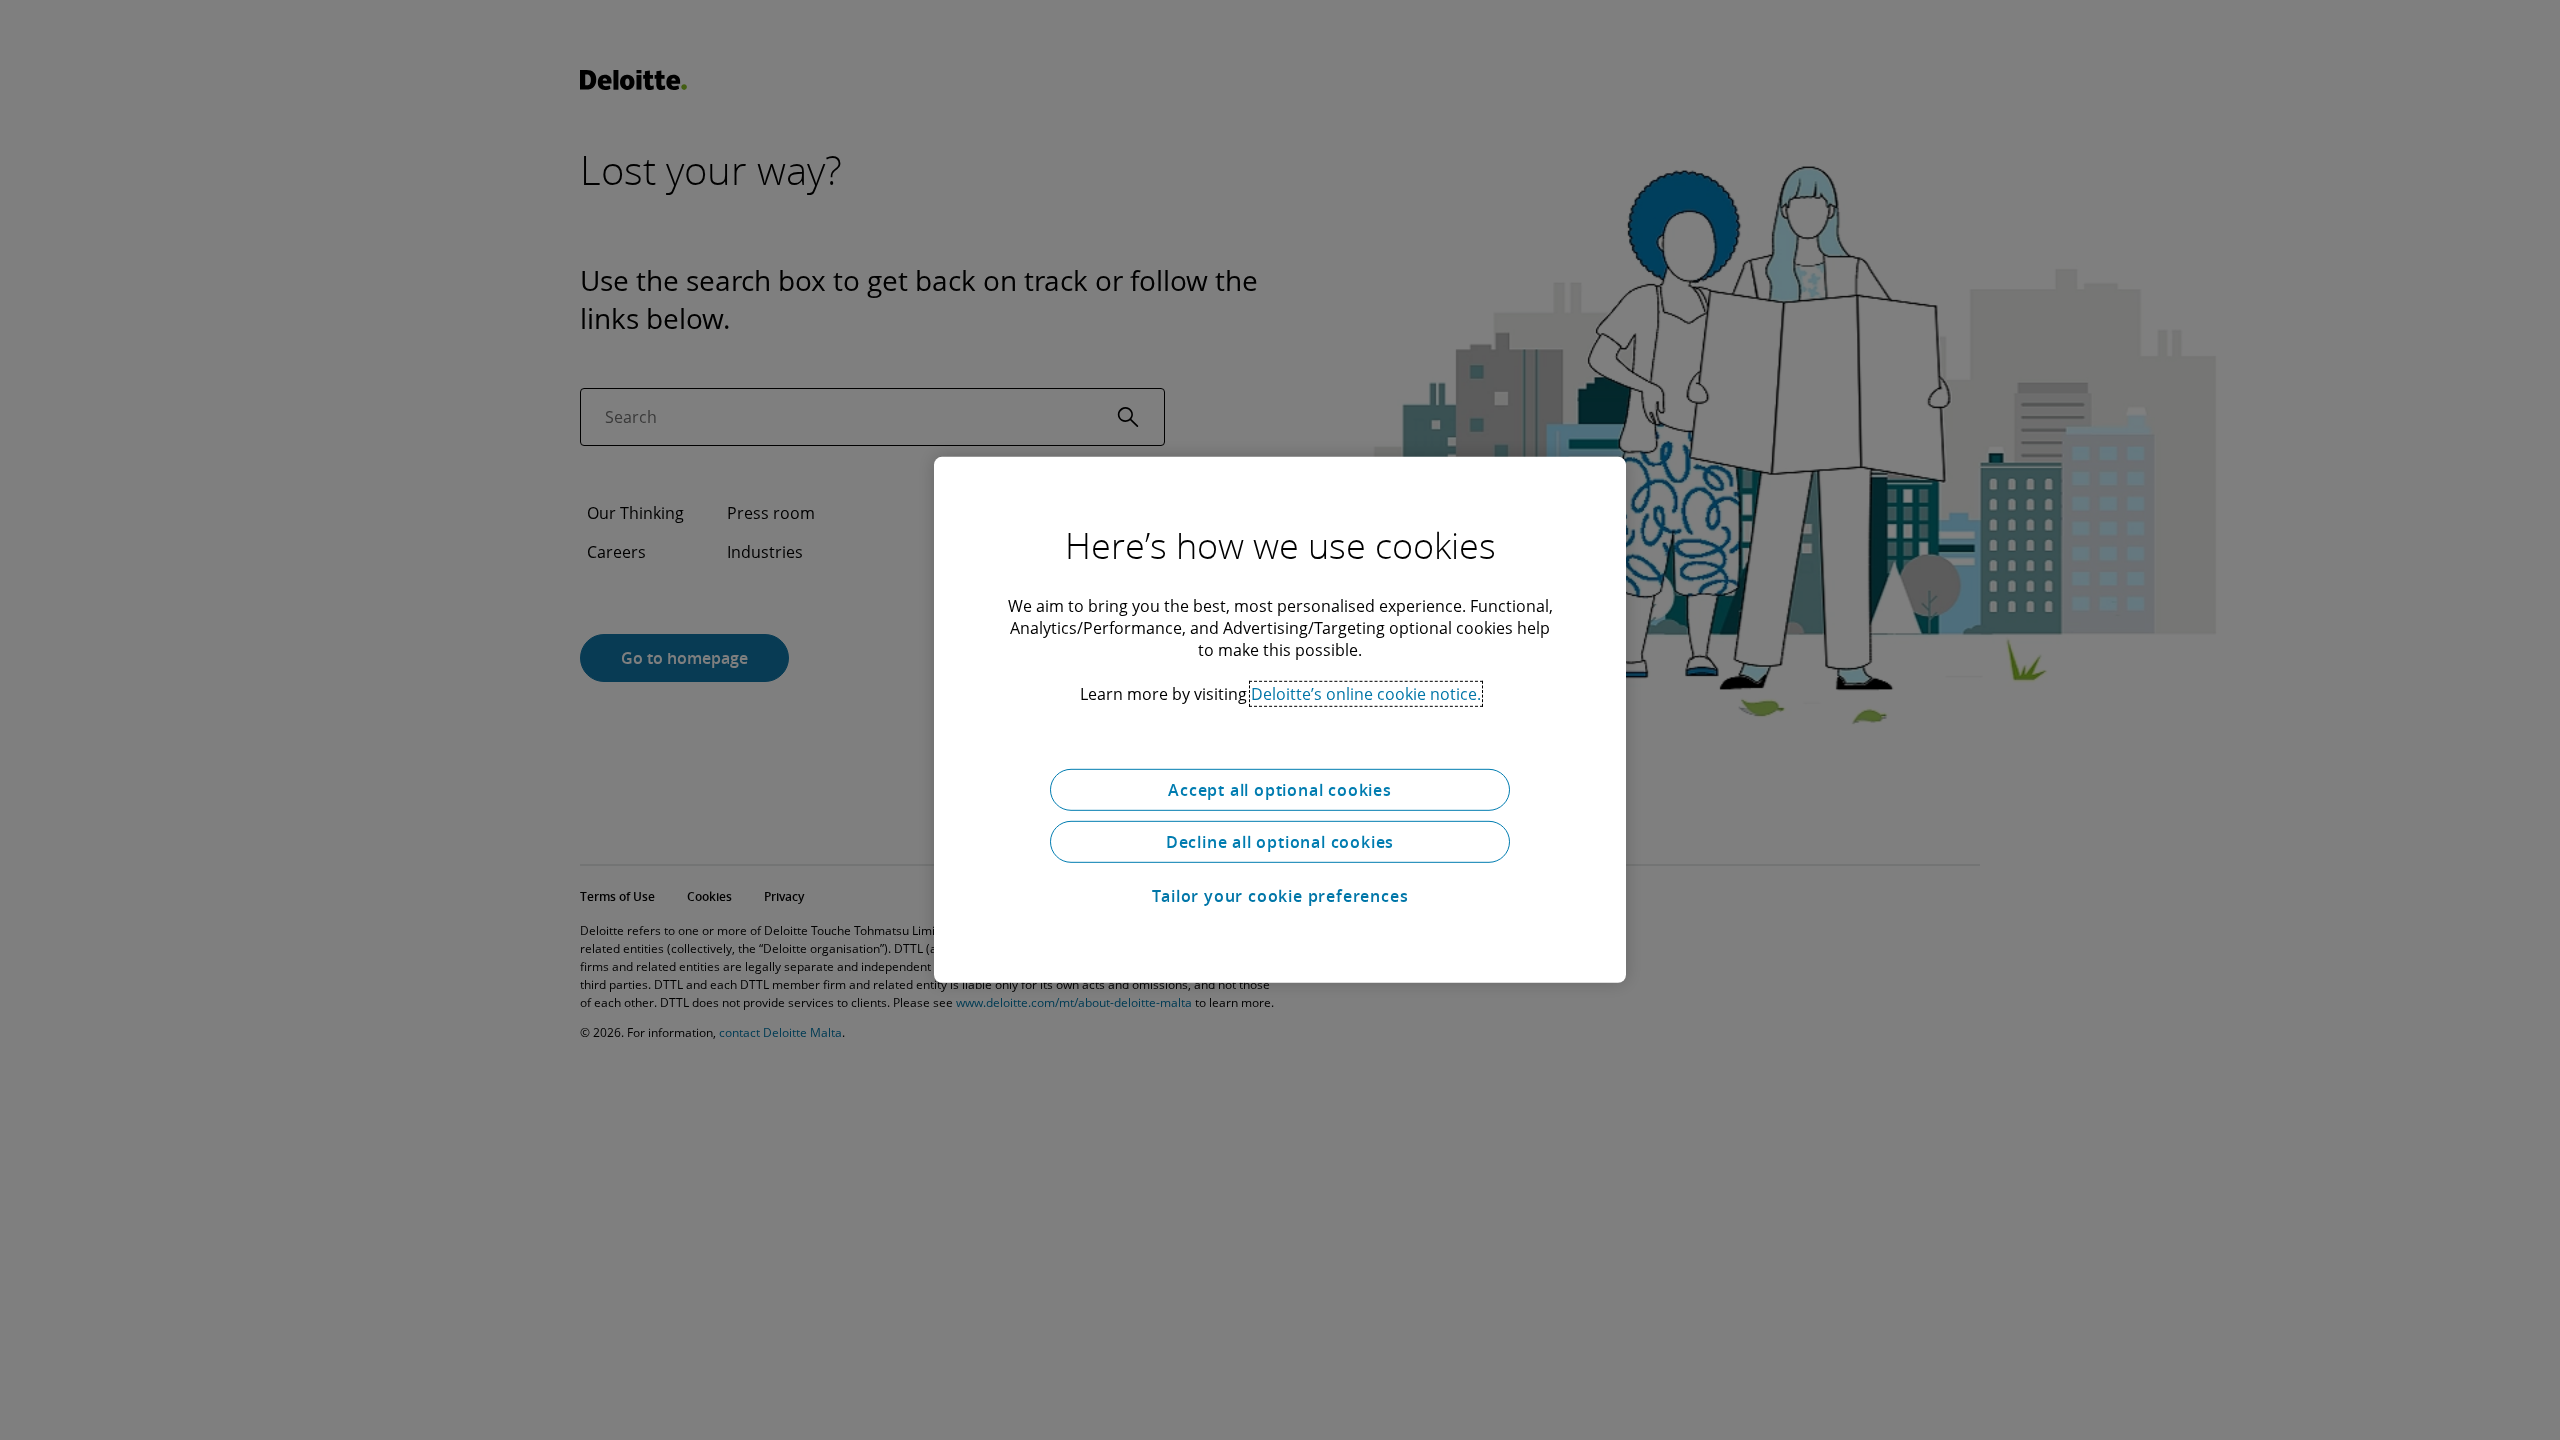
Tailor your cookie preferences (1280, 896)
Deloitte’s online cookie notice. (1366, 694)
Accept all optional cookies (1280, 790)
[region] (1280, 720)
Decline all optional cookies (1280, 842)
